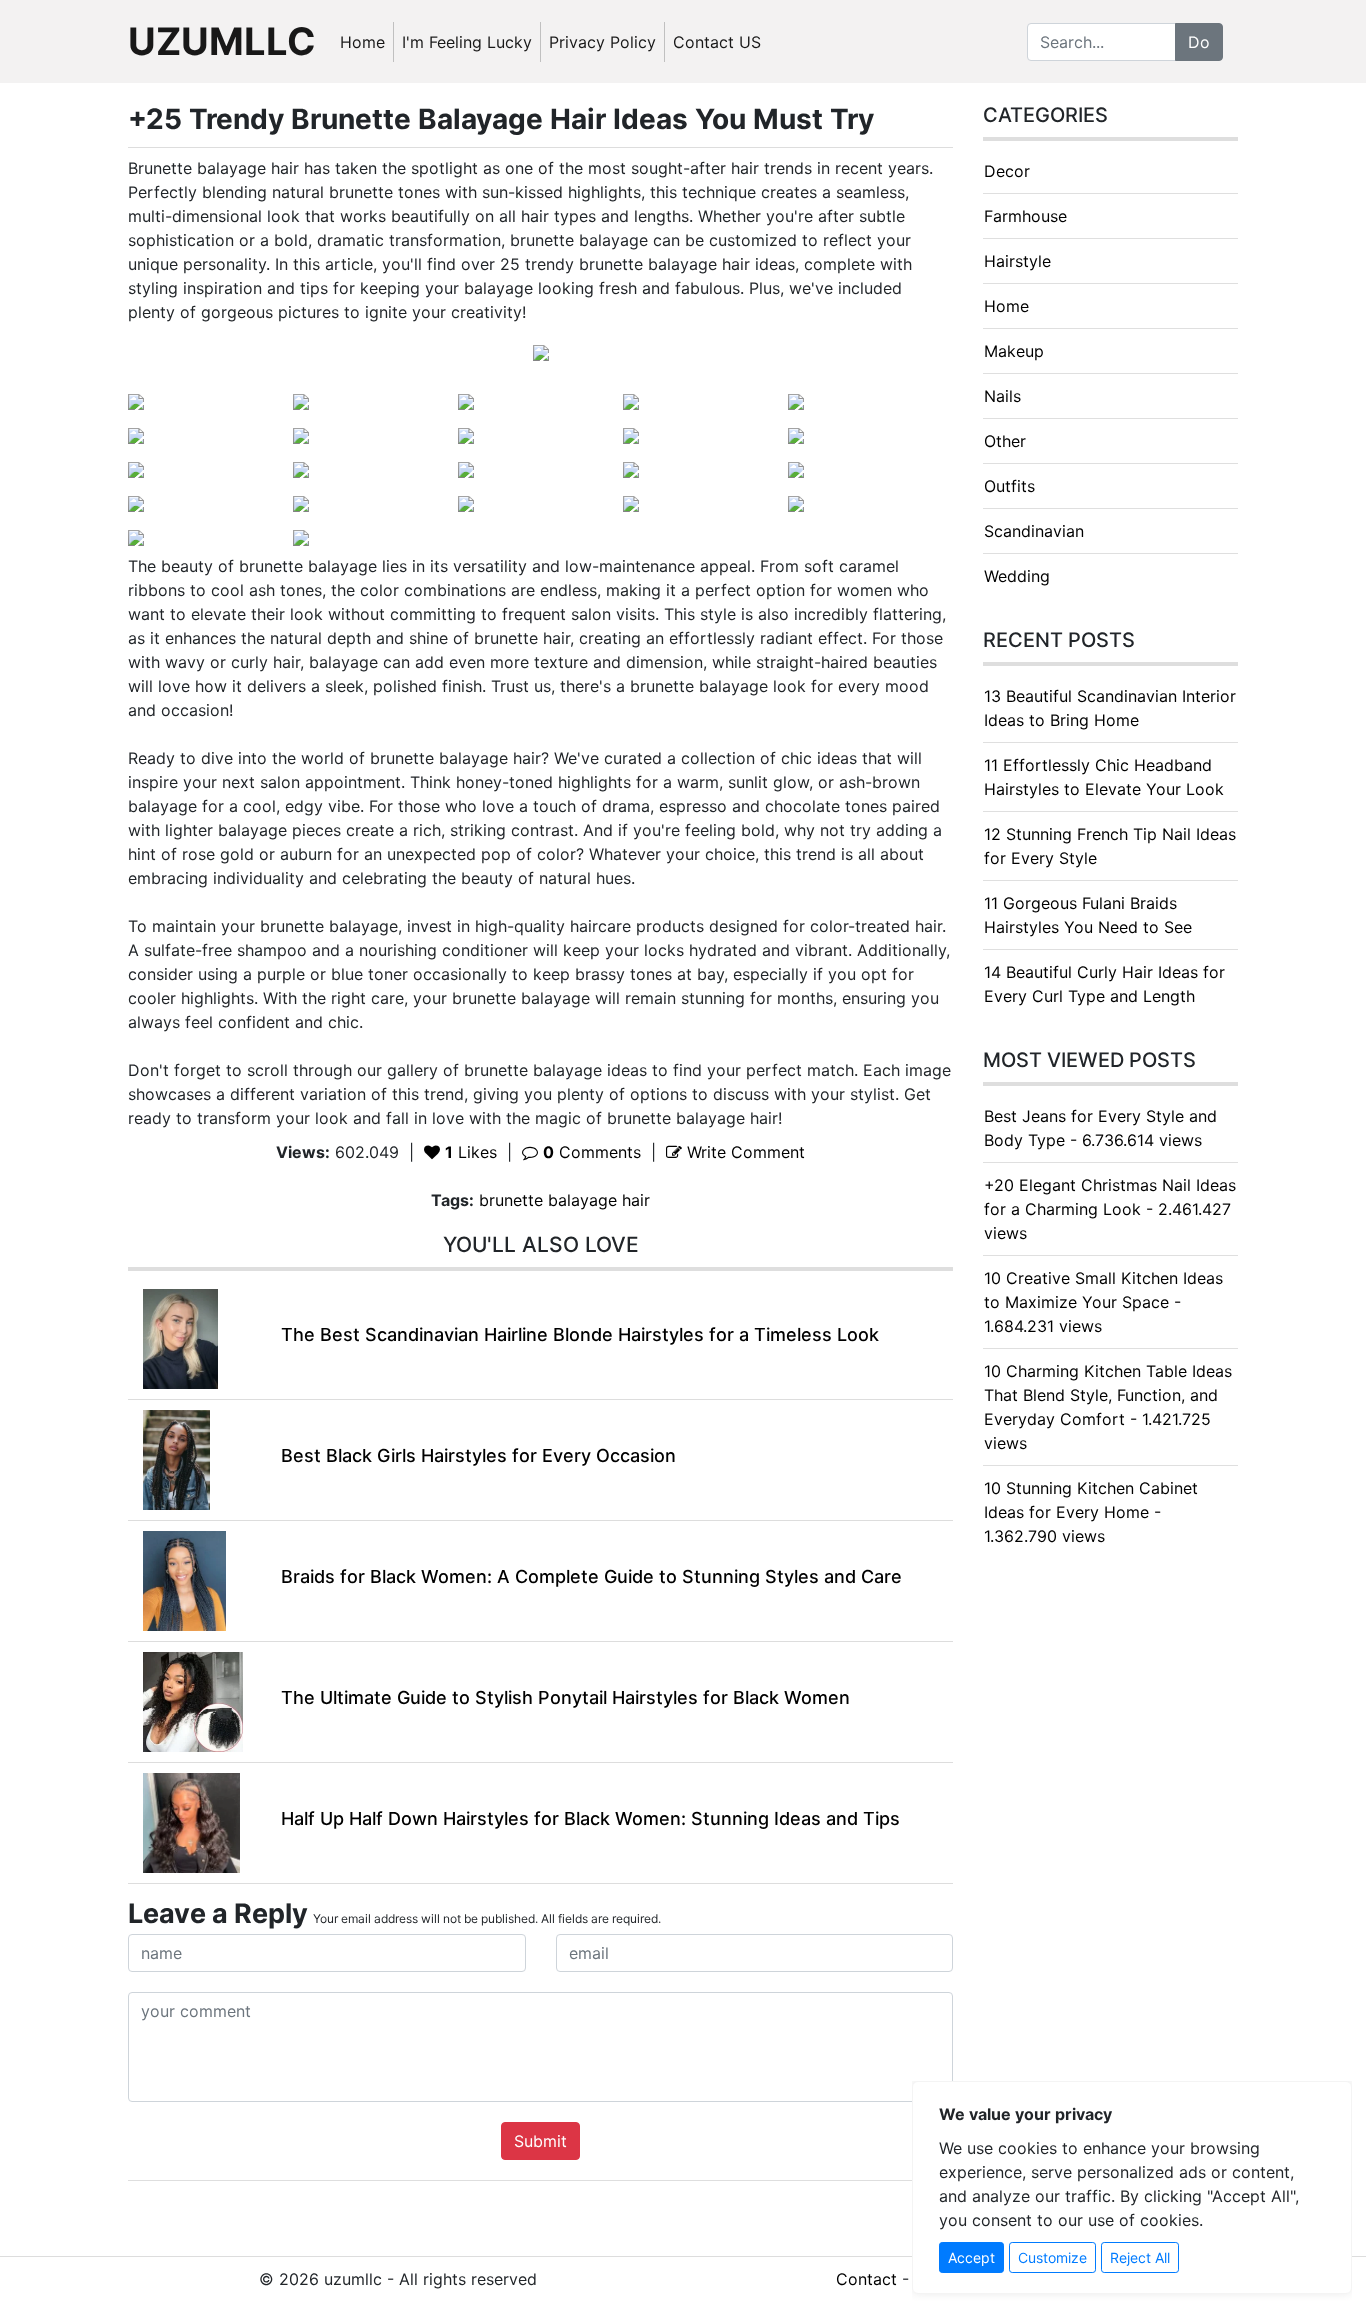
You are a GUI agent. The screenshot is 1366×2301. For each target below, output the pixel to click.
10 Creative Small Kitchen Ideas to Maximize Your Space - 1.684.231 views (1103, 1302)
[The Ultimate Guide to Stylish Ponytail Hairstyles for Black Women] (193, 1700)
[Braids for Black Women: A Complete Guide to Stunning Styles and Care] (184, 1579)
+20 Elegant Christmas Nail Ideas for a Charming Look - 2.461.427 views (1110, 1209)
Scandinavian (1034, 531)
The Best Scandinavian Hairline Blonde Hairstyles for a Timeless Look (580, 1334)
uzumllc (222, 41)
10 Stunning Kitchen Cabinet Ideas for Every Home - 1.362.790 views (1091, 1512)
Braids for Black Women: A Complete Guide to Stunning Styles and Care (591, 1576)
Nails (1002, 396)
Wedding (1017, 576)
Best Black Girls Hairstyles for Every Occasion (478, 1455)
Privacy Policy (602, 42)
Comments (592, 1152)
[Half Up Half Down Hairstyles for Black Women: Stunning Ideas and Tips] (191, 1821)
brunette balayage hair (564, 1200)
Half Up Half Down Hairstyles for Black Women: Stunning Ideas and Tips (590, 1818)
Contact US (717, 42)
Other (1005, 441)
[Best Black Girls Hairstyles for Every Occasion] (176, 1458)
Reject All (1140, 2257)
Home (362, 42)
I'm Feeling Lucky (467, 42)
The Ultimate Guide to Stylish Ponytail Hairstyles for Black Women (565, 1697)
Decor (1007, 171)
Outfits (1009, 486)
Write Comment (743, 1152)
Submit (540, 2141)
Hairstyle (1017, 261)
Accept (971, 2257)
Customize (1052, 2257)
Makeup (1014, 351)
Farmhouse (1025, 216)
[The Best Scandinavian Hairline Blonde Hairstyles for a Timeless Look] (180, 1337)
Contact (866, 2279)
